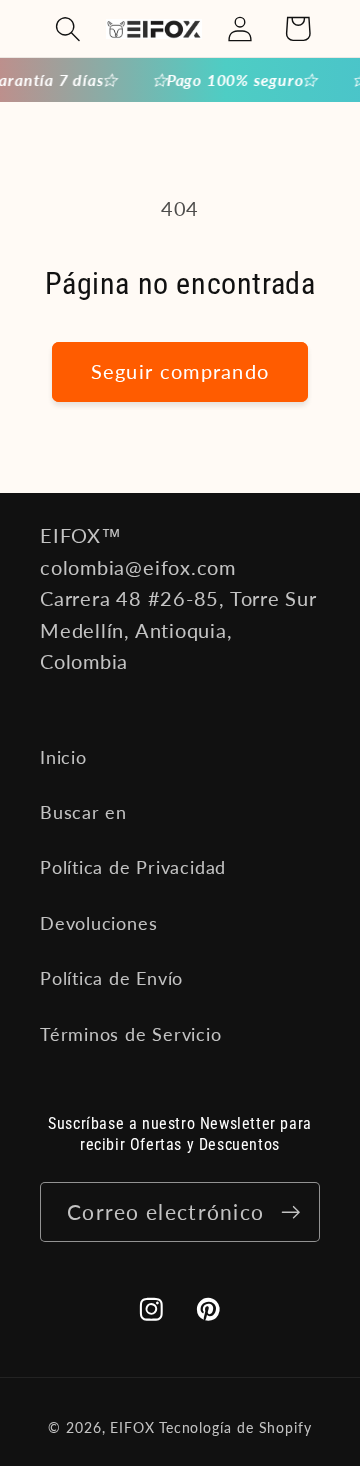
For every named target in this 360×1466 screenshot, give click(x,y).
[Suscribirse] (290, 1212)
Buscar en (83, 812)
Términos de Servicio (131, 1034)
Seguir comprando (180, 371)
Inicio (63, 757)
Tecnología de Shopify (235, 1427)
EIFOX (132, 1427)
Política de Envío (111, 978)
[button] (67, 28)
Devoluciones (98, 923)
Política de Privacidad (133, 867)
